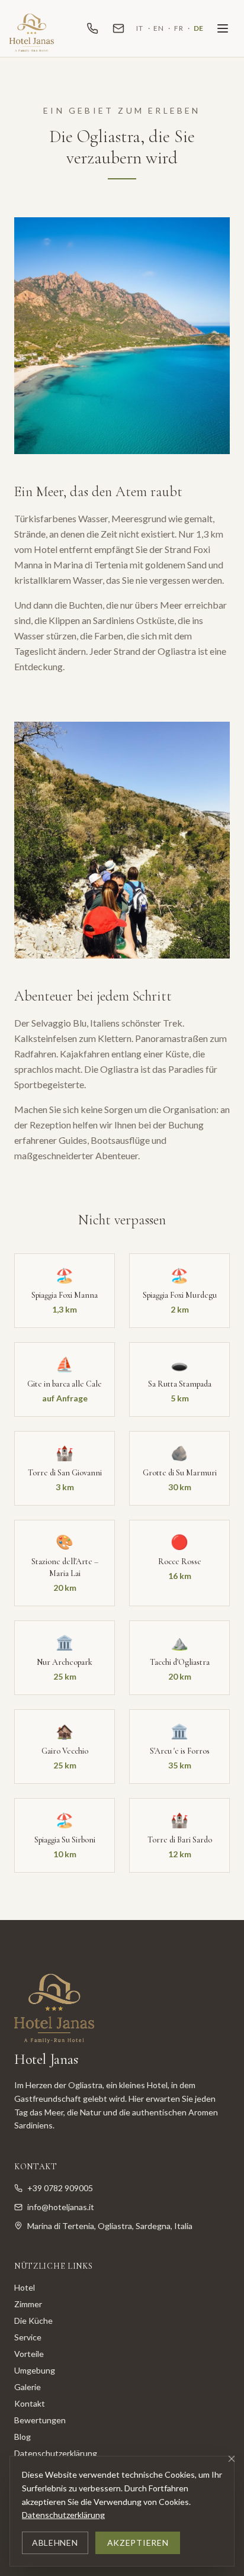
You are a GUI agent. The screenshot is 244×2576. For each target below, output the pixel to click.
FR (179, 28)
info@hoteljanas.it (61, 2207)
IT (139, 28)
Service (28, 2337)
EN (158, 28)
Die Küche (33, 2321)
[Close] (232, 2459)
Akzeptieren (138, 2543)
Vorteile (29, 2354)
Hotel (25, 2287)
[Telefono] (92, 28)
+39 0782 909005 (60, 2188)
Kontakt (30, 2403)
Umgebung (35, 2370)
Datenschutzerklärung (63, 2515)
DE (199, 28)
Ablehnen (55, 2543)
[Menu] (223, 28)
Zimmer (28, 2304)
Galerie (28, 2387)
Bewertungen (40, 2420)
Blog (23, 2437)
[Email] (118, 28)
